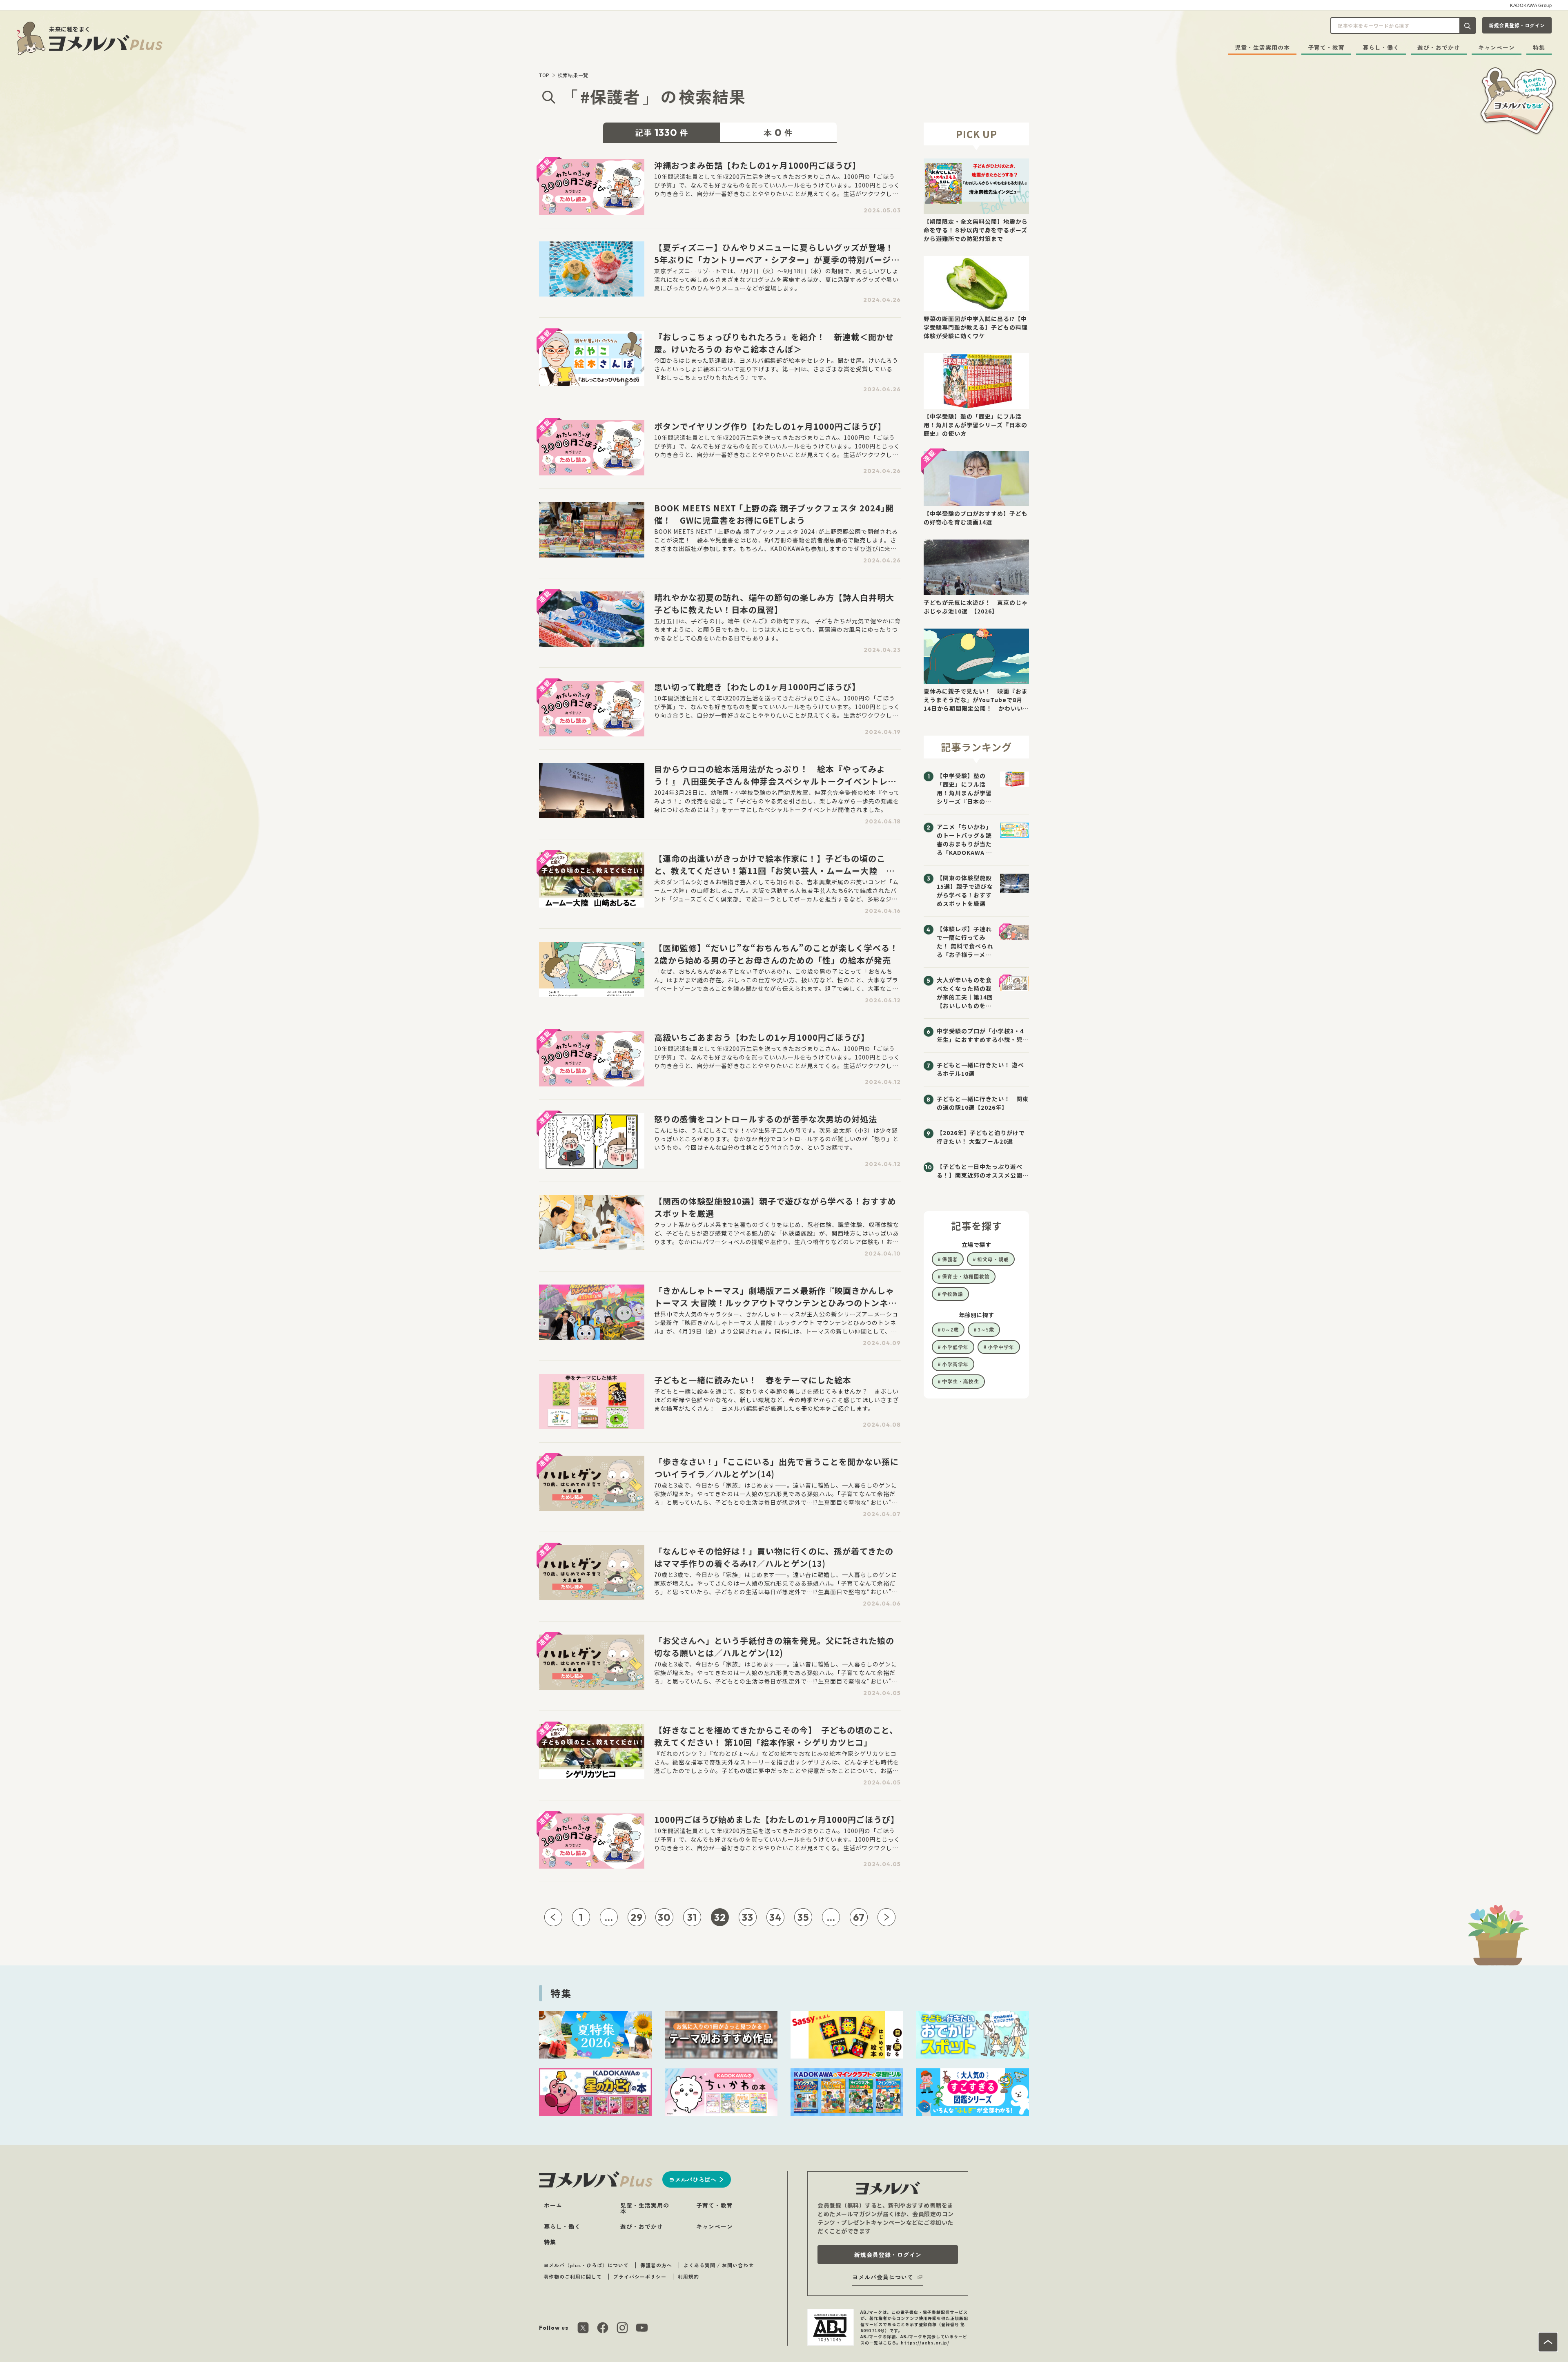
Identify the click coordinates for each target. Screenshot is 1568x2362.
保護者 (950, 1259)
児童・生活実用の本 (1262, 47)
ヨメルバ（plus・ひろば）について (586, 2265)
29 (637, 1917)
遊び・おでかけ (1439, 47)
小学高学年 (955, 1364)
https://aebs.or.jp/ (925, 2343)
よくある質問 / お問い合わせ (719, 2265)
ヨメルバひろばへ (693, 2179)
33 (748, 1917)
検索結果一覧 (573, 75)
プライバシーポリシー (640, 2276)
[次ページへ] (886, 1917)
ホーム (553, 2205)
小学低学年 (955, 1347)
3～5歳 (986, 1329)
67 (859, 1917)
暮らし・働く (1381, 47)
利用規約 (688, 2276)
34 (775, 1917)
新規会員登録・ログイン (1517, 25)
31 (692, 1917)
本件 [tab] (778, 132)
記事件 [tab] (662, 132)
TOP (544, 75)
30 (664, 1917)
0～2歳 (950, 1329)
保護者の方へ (656, 2265)
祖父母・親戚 (993, 1259)
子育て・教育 (1326, 47)
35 (803, 1917)
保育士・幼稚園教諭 (966, 1276)
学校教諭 (953, 1294)
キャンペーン (1497, 47)
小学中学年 (1001, 1347)
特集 (1539, 47)
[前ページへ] (553, 1917)
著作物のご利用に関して (573, 2276)
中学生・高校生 (961, 1381)
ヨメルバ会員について (883, 2277)
